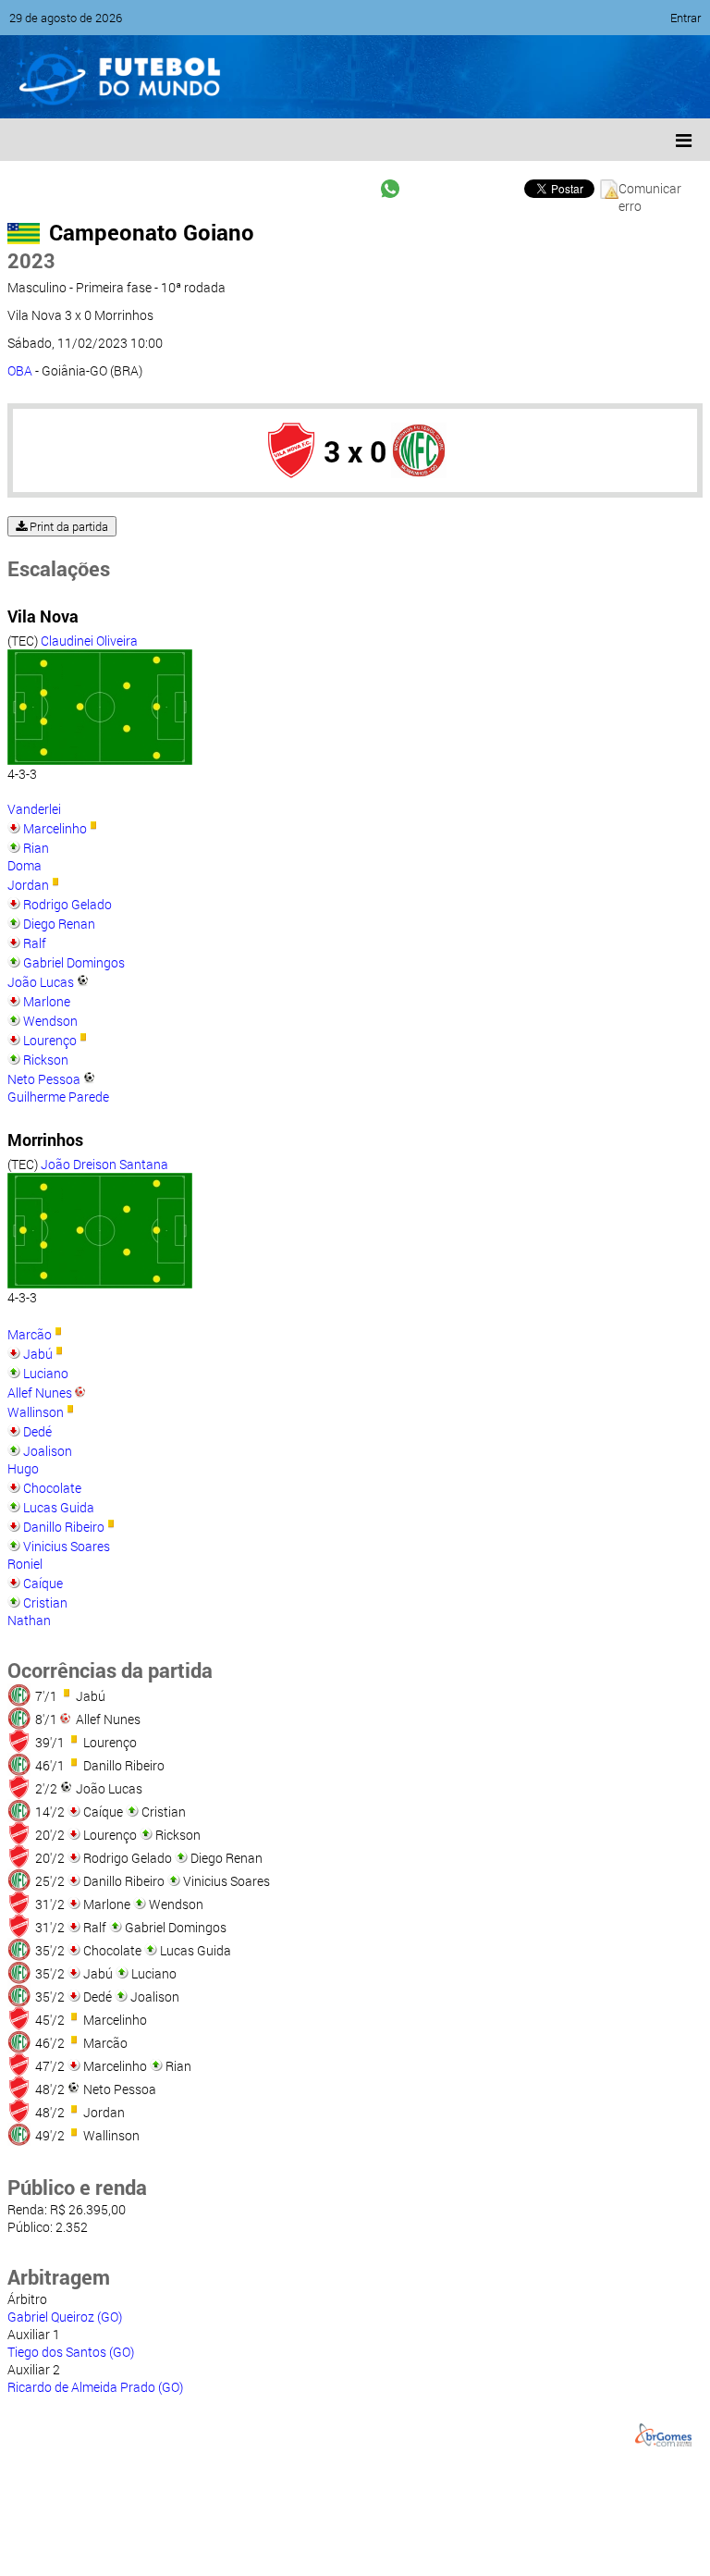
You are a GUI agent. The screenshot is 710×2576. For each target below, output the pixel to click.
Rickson (46, 1060)
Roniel (25, 1564)
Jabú (38, 1354)
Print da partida (67, 526)
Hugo (23, 1468)
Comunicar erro (650, 189)
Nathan (29, 1620)
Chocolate (52, 1488)
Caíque (43, 1583)
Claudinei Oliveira (89, 641)
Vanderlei (34, 809)
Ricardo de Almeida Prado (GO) (95, 2387)
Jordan (28, 885)
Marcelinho (55, 828)
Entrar (686, 18)
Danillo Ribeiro (64, 1527)
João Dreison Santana (104, 1164)
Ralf (35, 943)
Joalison (48, 1451)
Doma (24, 865)
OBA (20, 370)
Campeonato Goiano (152, 232)
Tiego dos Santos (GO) (71, 2352)
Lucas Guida (59, 1507)
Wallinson (36, 1412)
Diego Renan (59, 924)
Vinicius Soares (67, 1546)
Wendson (50, 1021)
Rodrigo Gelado (67, 904)
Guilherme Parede (58, 1097)
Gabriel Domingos (74, 962)
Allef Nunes (40, 1393)
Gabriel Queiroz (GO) (65, 2317)
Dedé (37, 1431)
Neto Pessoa (44, 1079)
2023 (31, 260)
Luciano (46, 1373)
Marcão (30, 1334)
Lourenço (50, 1040)
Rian (36, 848)
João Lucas (41, 982)
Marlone (47, 1001)
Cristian (45, 1602)
